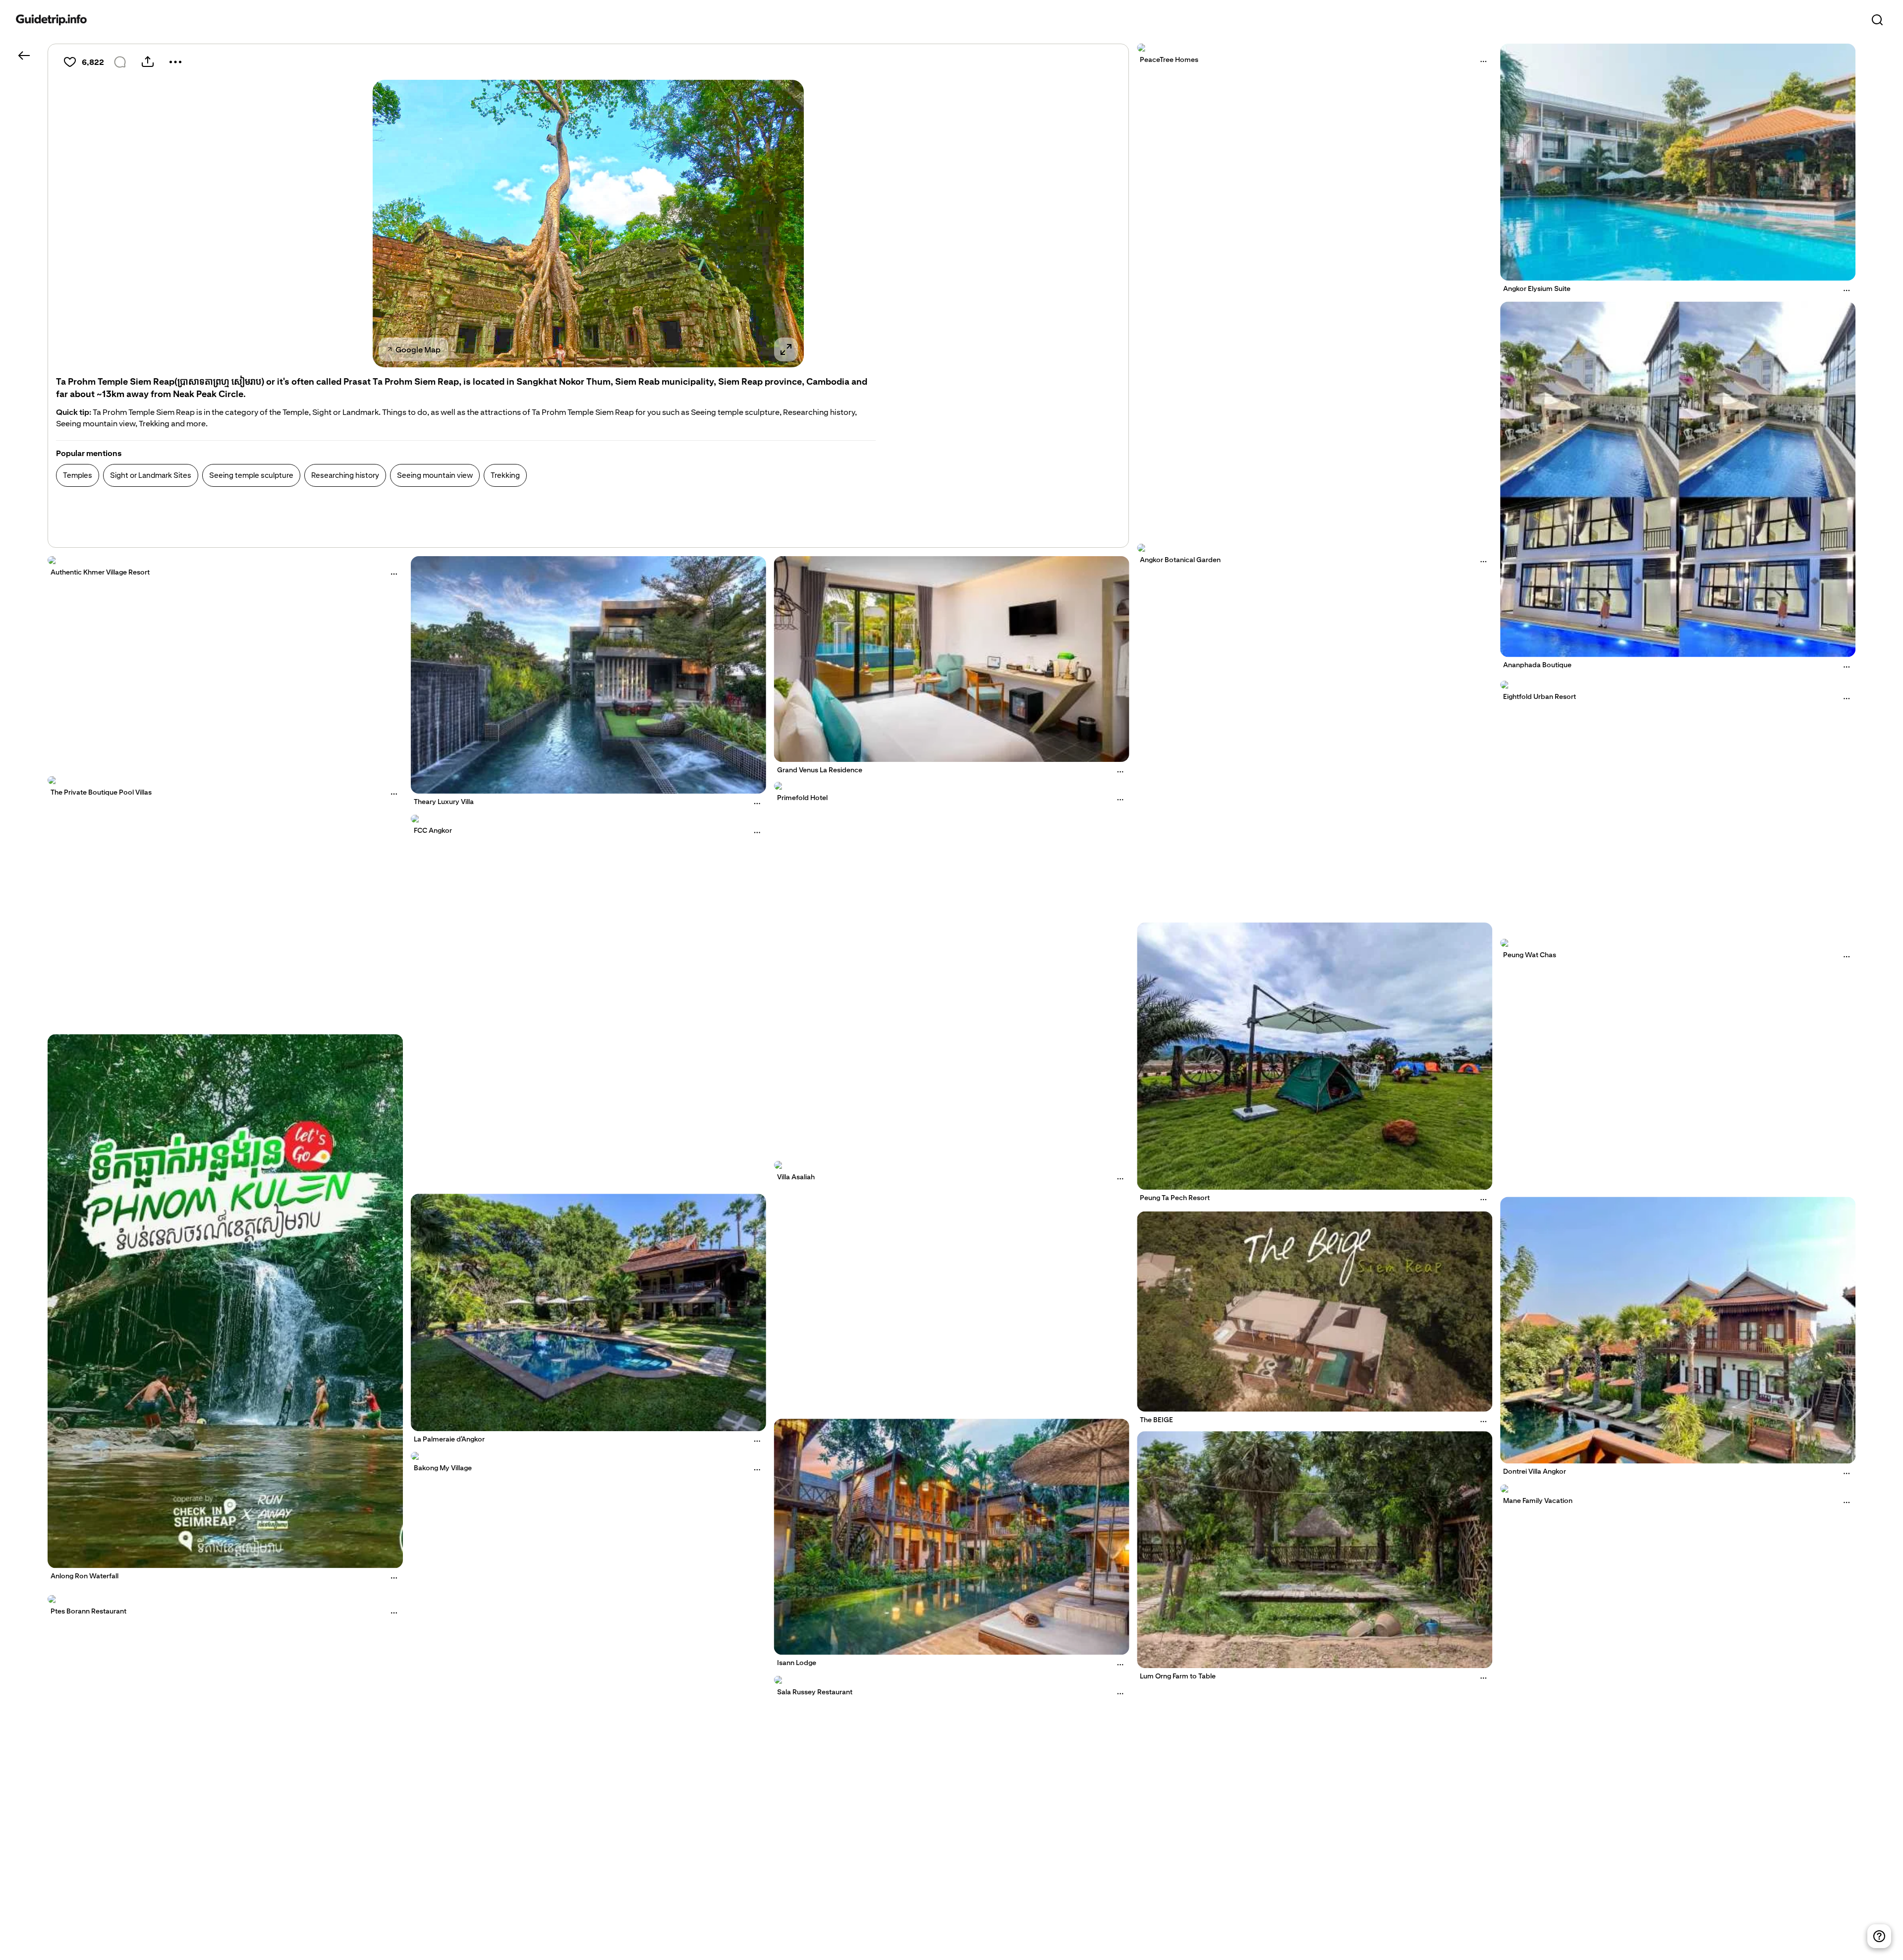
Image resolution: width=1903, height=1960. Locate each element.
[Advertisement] (236, 519)
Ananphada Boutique (1537, 665)
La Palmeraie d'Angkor (449, 1440)
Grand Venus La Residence (820, 770)
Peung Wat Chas (1530, 955)
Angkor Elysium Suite (1537, 288)
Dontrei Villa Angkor (1535, 1471)
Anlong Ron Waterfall (84, 1576)
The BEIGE (1156, 1419)
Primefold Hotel (802, 798)
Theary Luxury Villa (444, 802)
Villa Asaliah (796, 1177)
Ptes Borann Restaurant (88, 1611)
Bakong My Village (443, 1468)
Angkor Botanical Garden (1180, 560)
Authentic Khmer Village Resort (100, 572)
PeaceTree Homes (1169, 59)
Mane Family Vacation (1538, 1500)
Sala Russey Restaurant (815, 1692)
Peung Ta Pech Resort (1175, 1198)
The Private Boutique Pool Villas (101, 792)
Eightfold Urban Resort (1539, 696)
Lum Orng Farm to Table (1178, 1676)
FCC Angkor (433, 830)
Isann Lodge (797, 1663)
